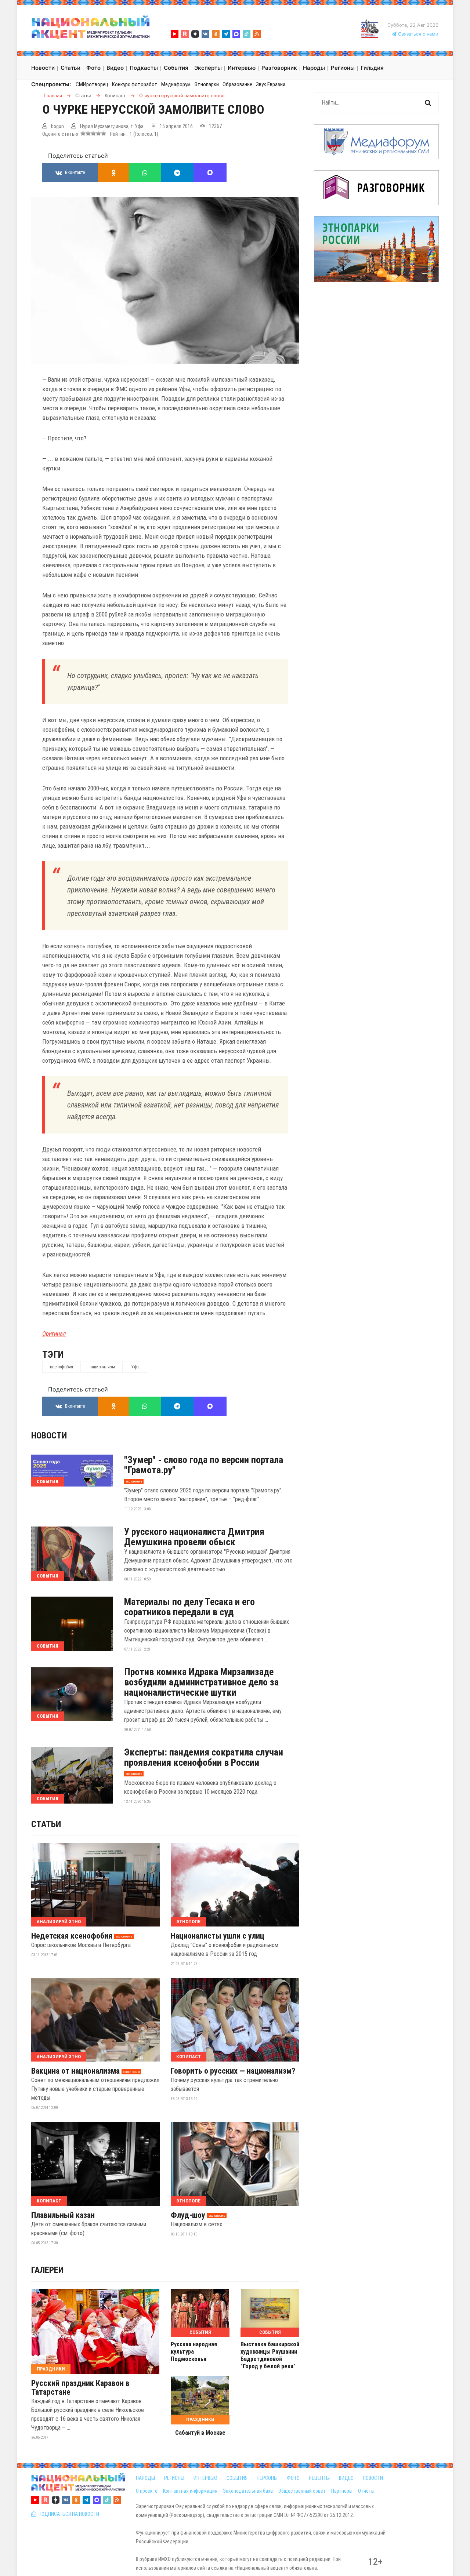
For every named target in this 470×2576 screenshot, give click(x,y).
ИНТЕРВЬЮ (205, 2478)
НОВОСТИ (373, 2478)
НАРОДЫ (145, 2478)
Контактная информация (190, 2491)
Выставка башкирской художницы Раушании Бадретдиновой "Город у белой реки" (270, 2355)
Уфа (135, 1367)
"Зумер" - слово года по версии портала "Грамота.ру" (204, 1465)
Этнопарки (207, 84)
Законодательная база (248, 2491)
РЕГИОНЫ (174, 2478)
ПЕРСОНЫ (267, 2478)
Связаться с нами (417, 34)
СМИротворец (92, 84)
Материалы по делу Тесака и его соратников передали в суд (189, 1607)
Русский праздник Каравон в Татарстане (80, 2388)
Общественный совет (302, 2491)
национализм (102, 1367)
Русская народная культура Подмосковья (194, 2352)
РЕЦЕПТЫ (319, 2478)
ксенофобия (62, 1367)
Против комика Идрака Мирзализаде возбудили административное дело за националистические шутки (201, 1682)
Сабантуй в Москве (200, 2433)
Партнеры (342, 2491)
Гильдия (372, 68)
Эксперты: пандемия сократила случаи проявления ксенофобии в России (204, 1757)
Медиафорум (176, 84)
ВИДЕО (346, 2478)
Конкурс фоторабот (135, 84)
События (48, 1482)
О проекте (147, 2491)
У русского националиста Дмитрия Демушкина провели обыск (194, 1537)
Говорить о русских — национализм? (233, 2071)
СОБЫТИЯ (237, 2478)
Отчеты (366, 2491)
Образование (237, 84)
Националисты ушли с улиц (218, 1936)
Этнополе (188, 1922)
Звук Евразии (271, 84)
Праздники (51, 2369)
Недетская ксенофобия (72, 1936)
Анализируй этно (59, 1922)
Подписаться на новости (68, 2514)
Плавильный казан (63, 2215)
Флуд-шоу (188, 2215)
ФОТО (293, 2478)
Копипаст (189, 2057)
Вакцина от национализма (75, 2071)
